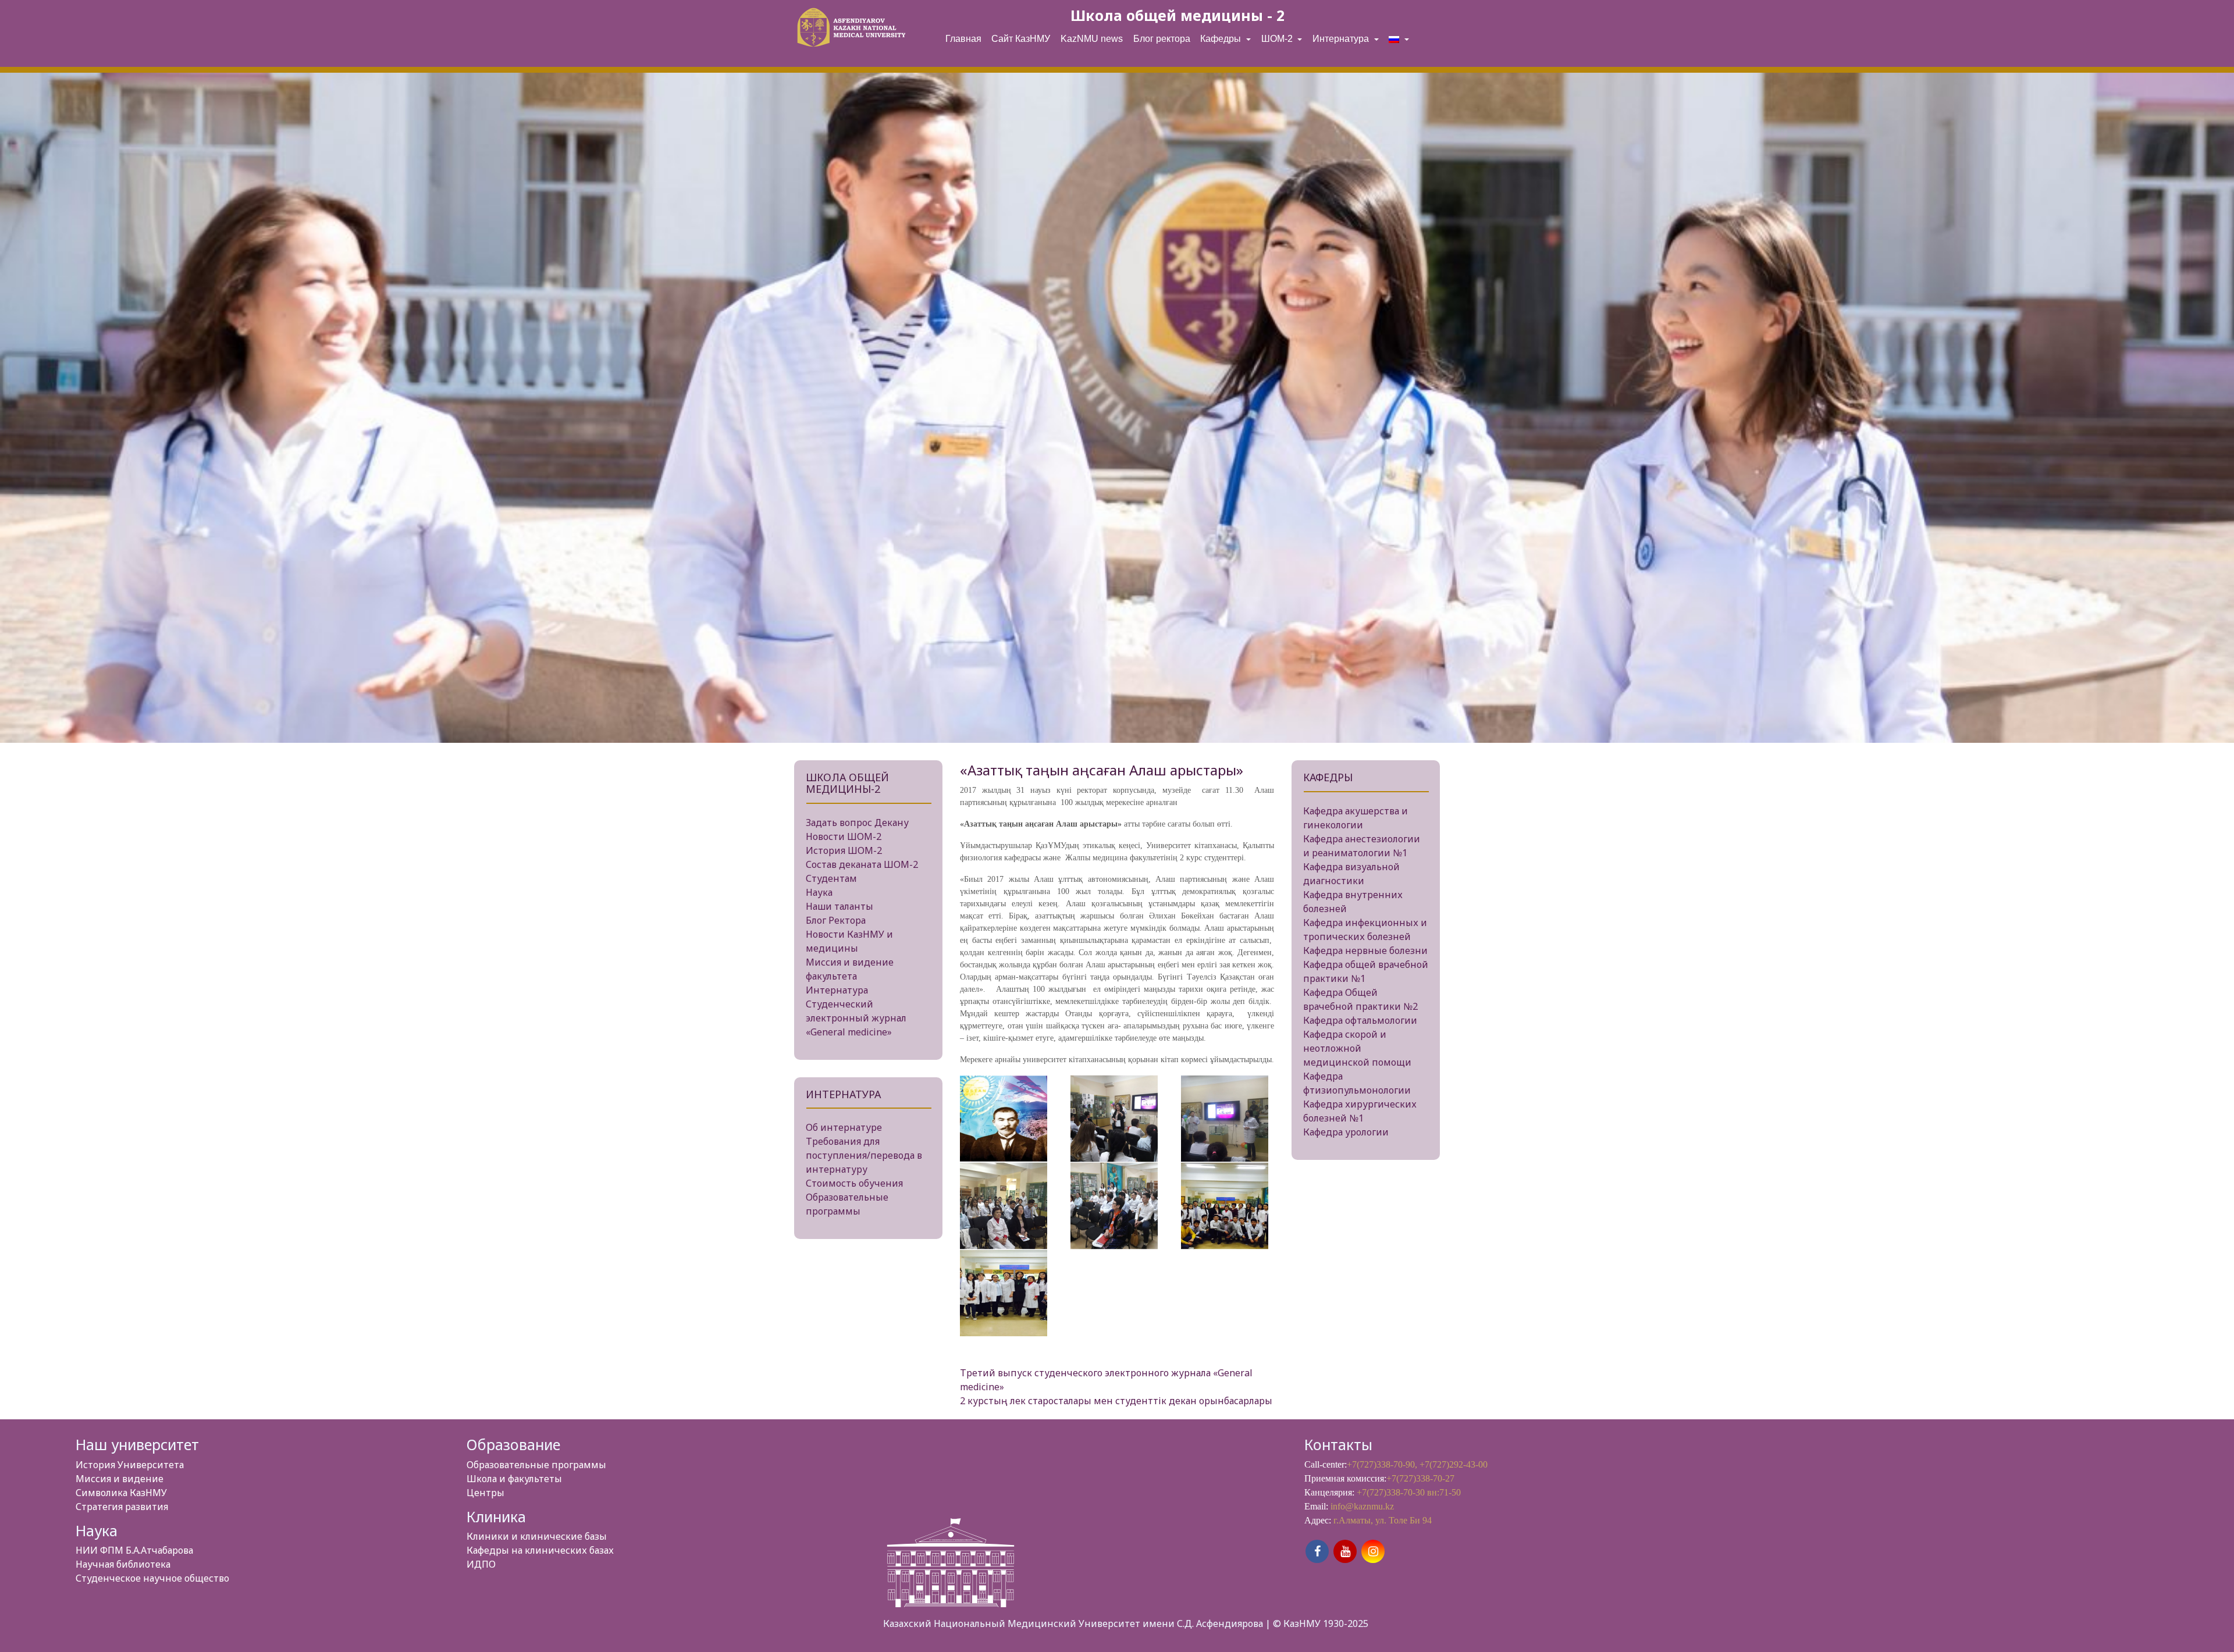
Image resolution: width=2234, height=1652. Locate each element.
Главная (963, 39)
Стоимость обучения (854, 1183)
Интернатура (1342, 39)
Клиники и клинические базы (537, 1536)
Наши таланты (839, 906)
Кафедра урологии (1346, 1132)
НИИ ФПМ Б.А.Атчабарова (134, 1550)
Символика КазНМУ (121, 1493)
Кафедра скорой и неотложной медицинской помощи (1357, 1048)
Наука (819, 892)
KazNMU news (1092, 39)
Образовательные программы (536, 1465)
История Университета (130, 1465)
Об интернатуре (844, 1127)
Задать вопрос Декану (857, 823)
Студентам (831, 878)
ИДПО (481, 1564)
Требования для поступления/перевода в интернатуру (864, 1155)
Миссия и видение (120, 1479)
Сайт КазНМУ (1021, 39)
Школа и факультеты (514, 1479)
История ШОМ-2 (844, 850)
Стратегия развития (122, 1507)
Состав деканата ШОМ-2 (862, 864)
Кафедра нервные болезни (1365, 950)
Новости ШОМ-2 (844, 836)
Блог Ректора (836, 920)
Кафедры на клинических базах (540, 1550)
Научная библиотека (123, 1564)
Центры (485, 1493)
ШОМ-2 (1278, 39)
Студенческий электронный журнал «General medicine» (856, 1018)
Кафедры (1222, 39)
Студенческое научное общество (152, 1578)
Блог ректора (1162, 39)
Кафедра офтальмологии (1360, 1020)
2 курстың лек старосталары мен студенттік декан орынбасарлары (1116, 1401)
